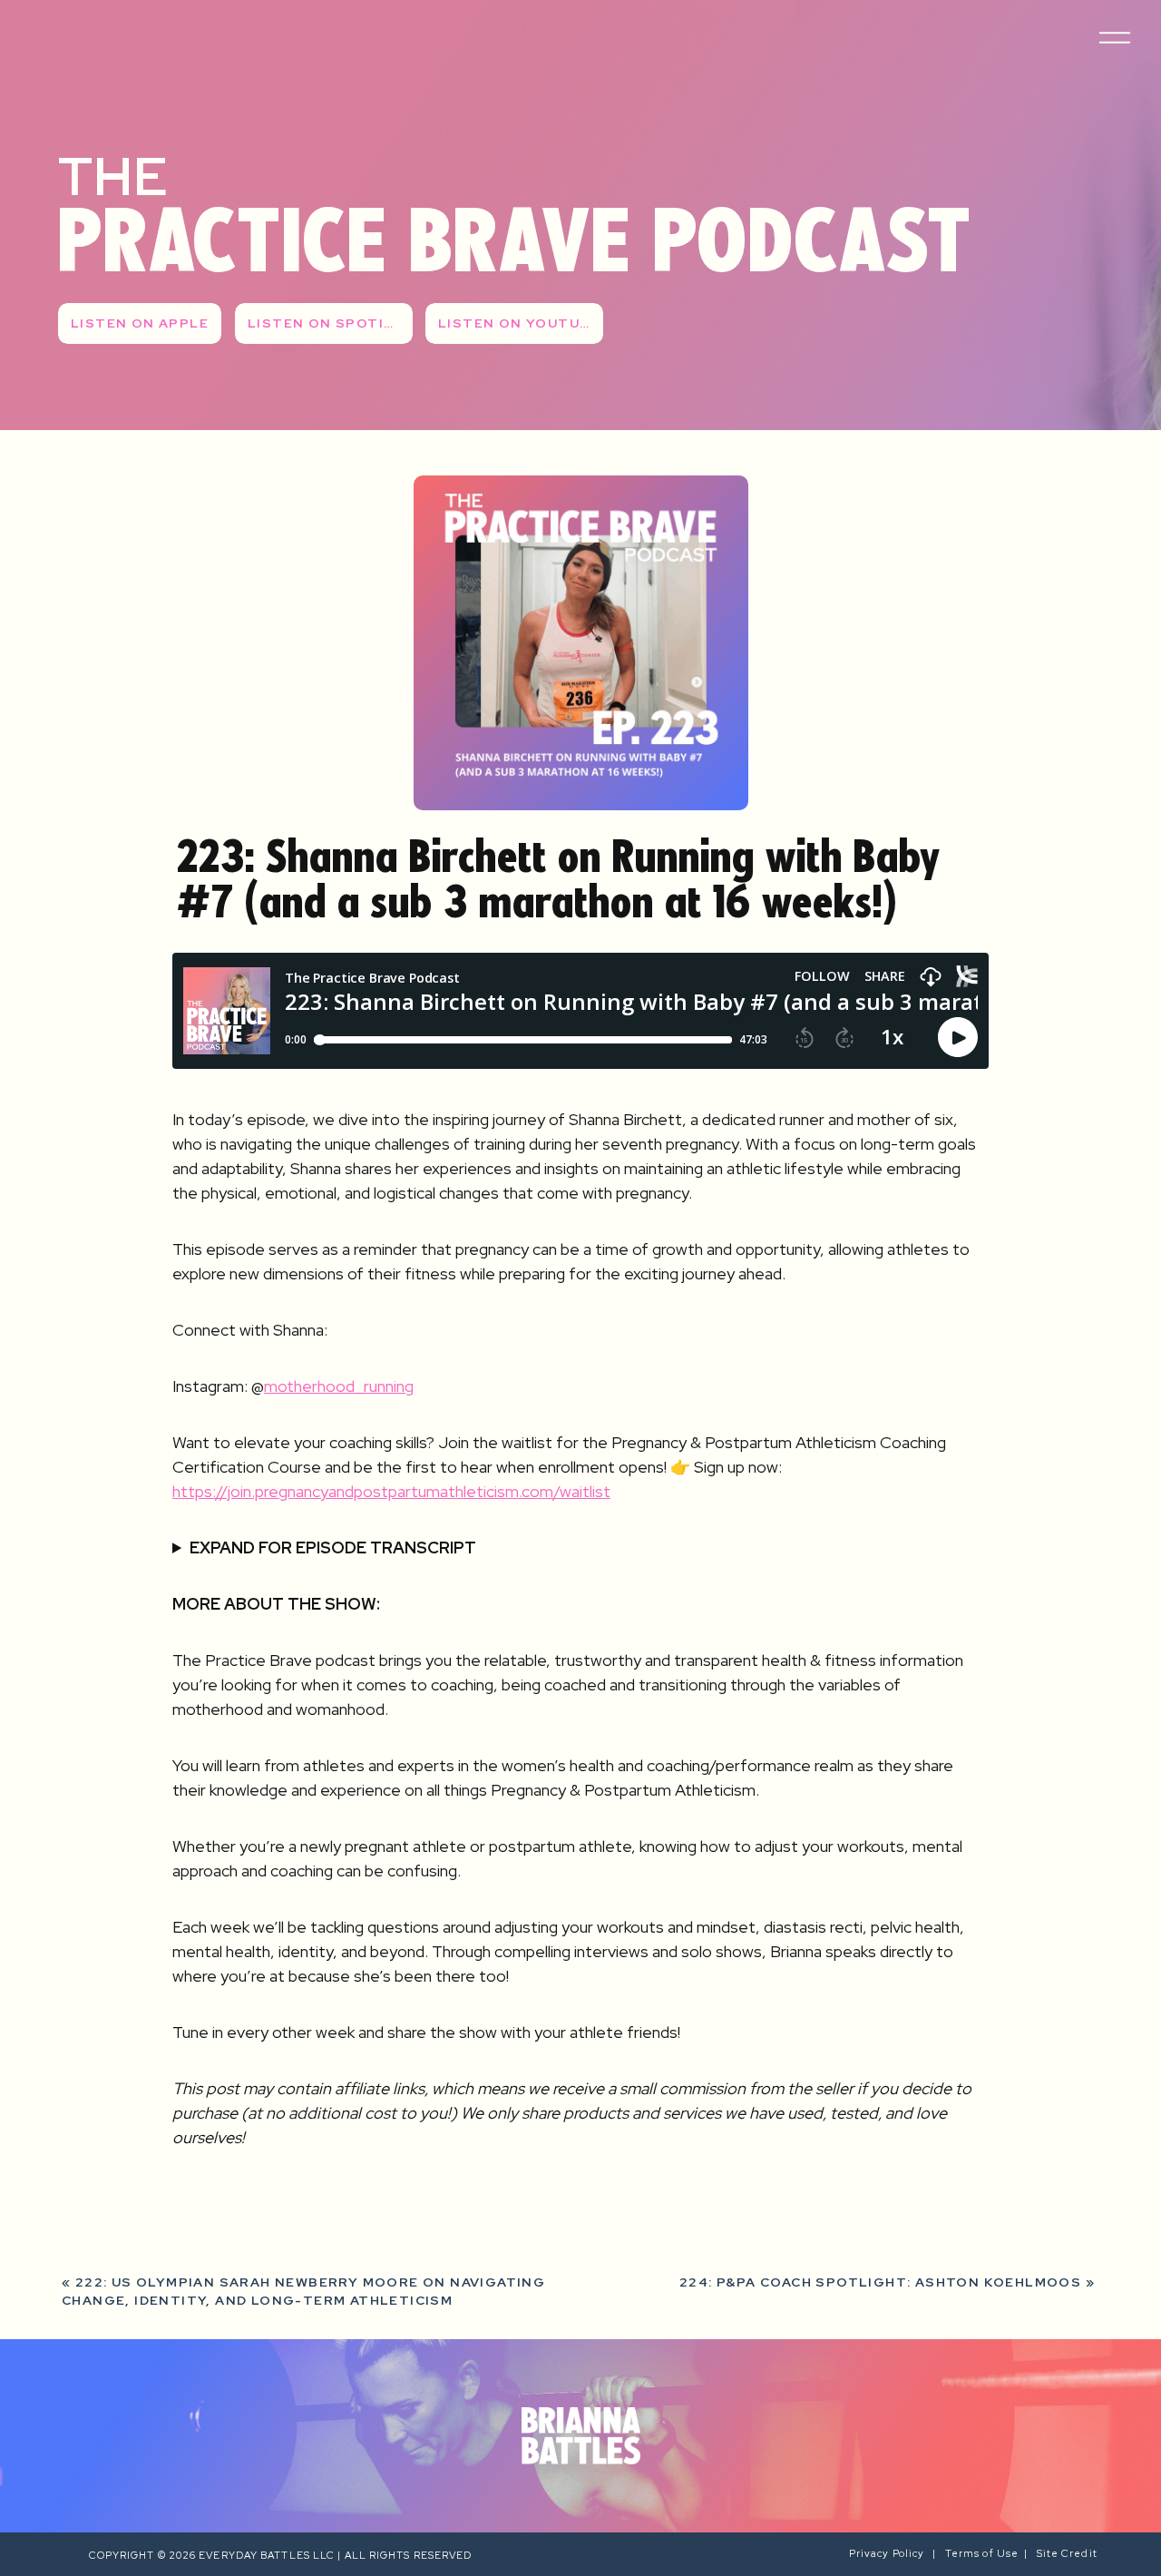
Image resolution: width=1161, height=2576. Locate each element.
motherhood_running (339, 1386)
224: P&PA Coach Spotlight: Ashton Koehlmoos (880, 2282)
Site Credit (1068, 2553)
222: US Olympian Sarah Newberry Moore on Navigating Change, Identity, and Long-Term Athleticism (303, 2291)
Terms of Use (982, 2553)
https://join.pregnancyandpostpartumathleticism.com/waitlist (391, 1491)
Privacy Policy (891, 2553)
